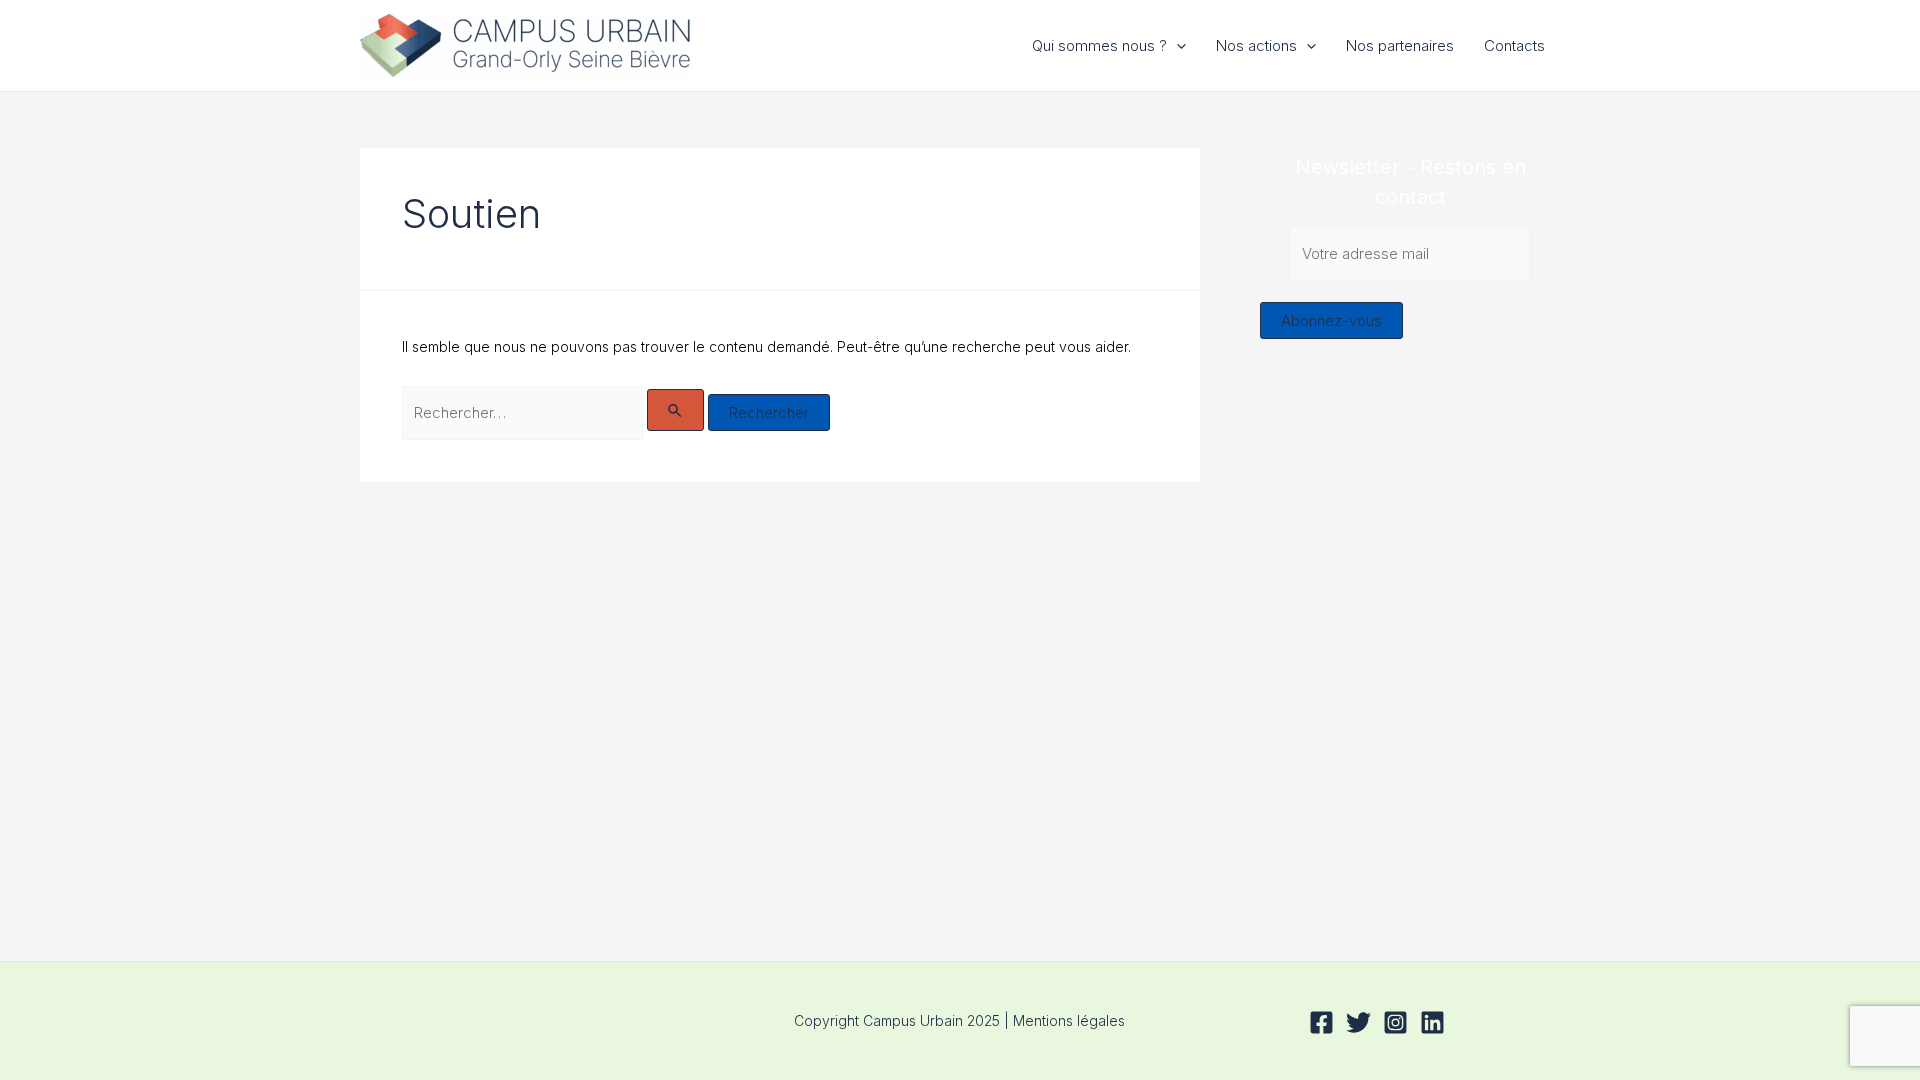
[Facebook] (1321, 1022)
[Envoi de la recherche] (676, 410)
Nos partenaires (1400, 45)
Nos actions (1256, 45)
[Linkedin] (1432, 1022)
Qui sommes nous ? (1099, 45)
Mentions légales (1069, 1020)
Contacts (1514, 45)
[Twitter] (1358, 1022)
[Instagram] (1395, 1022)
